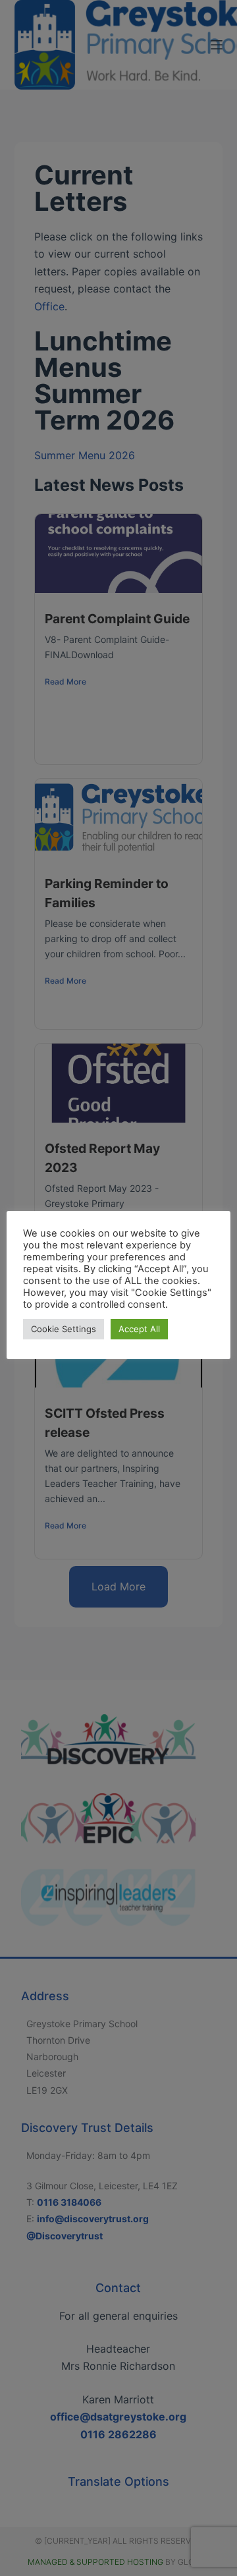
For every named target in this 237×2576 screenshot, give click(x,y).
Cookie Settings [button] (64, 1329)
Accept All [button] (139, 1329)
